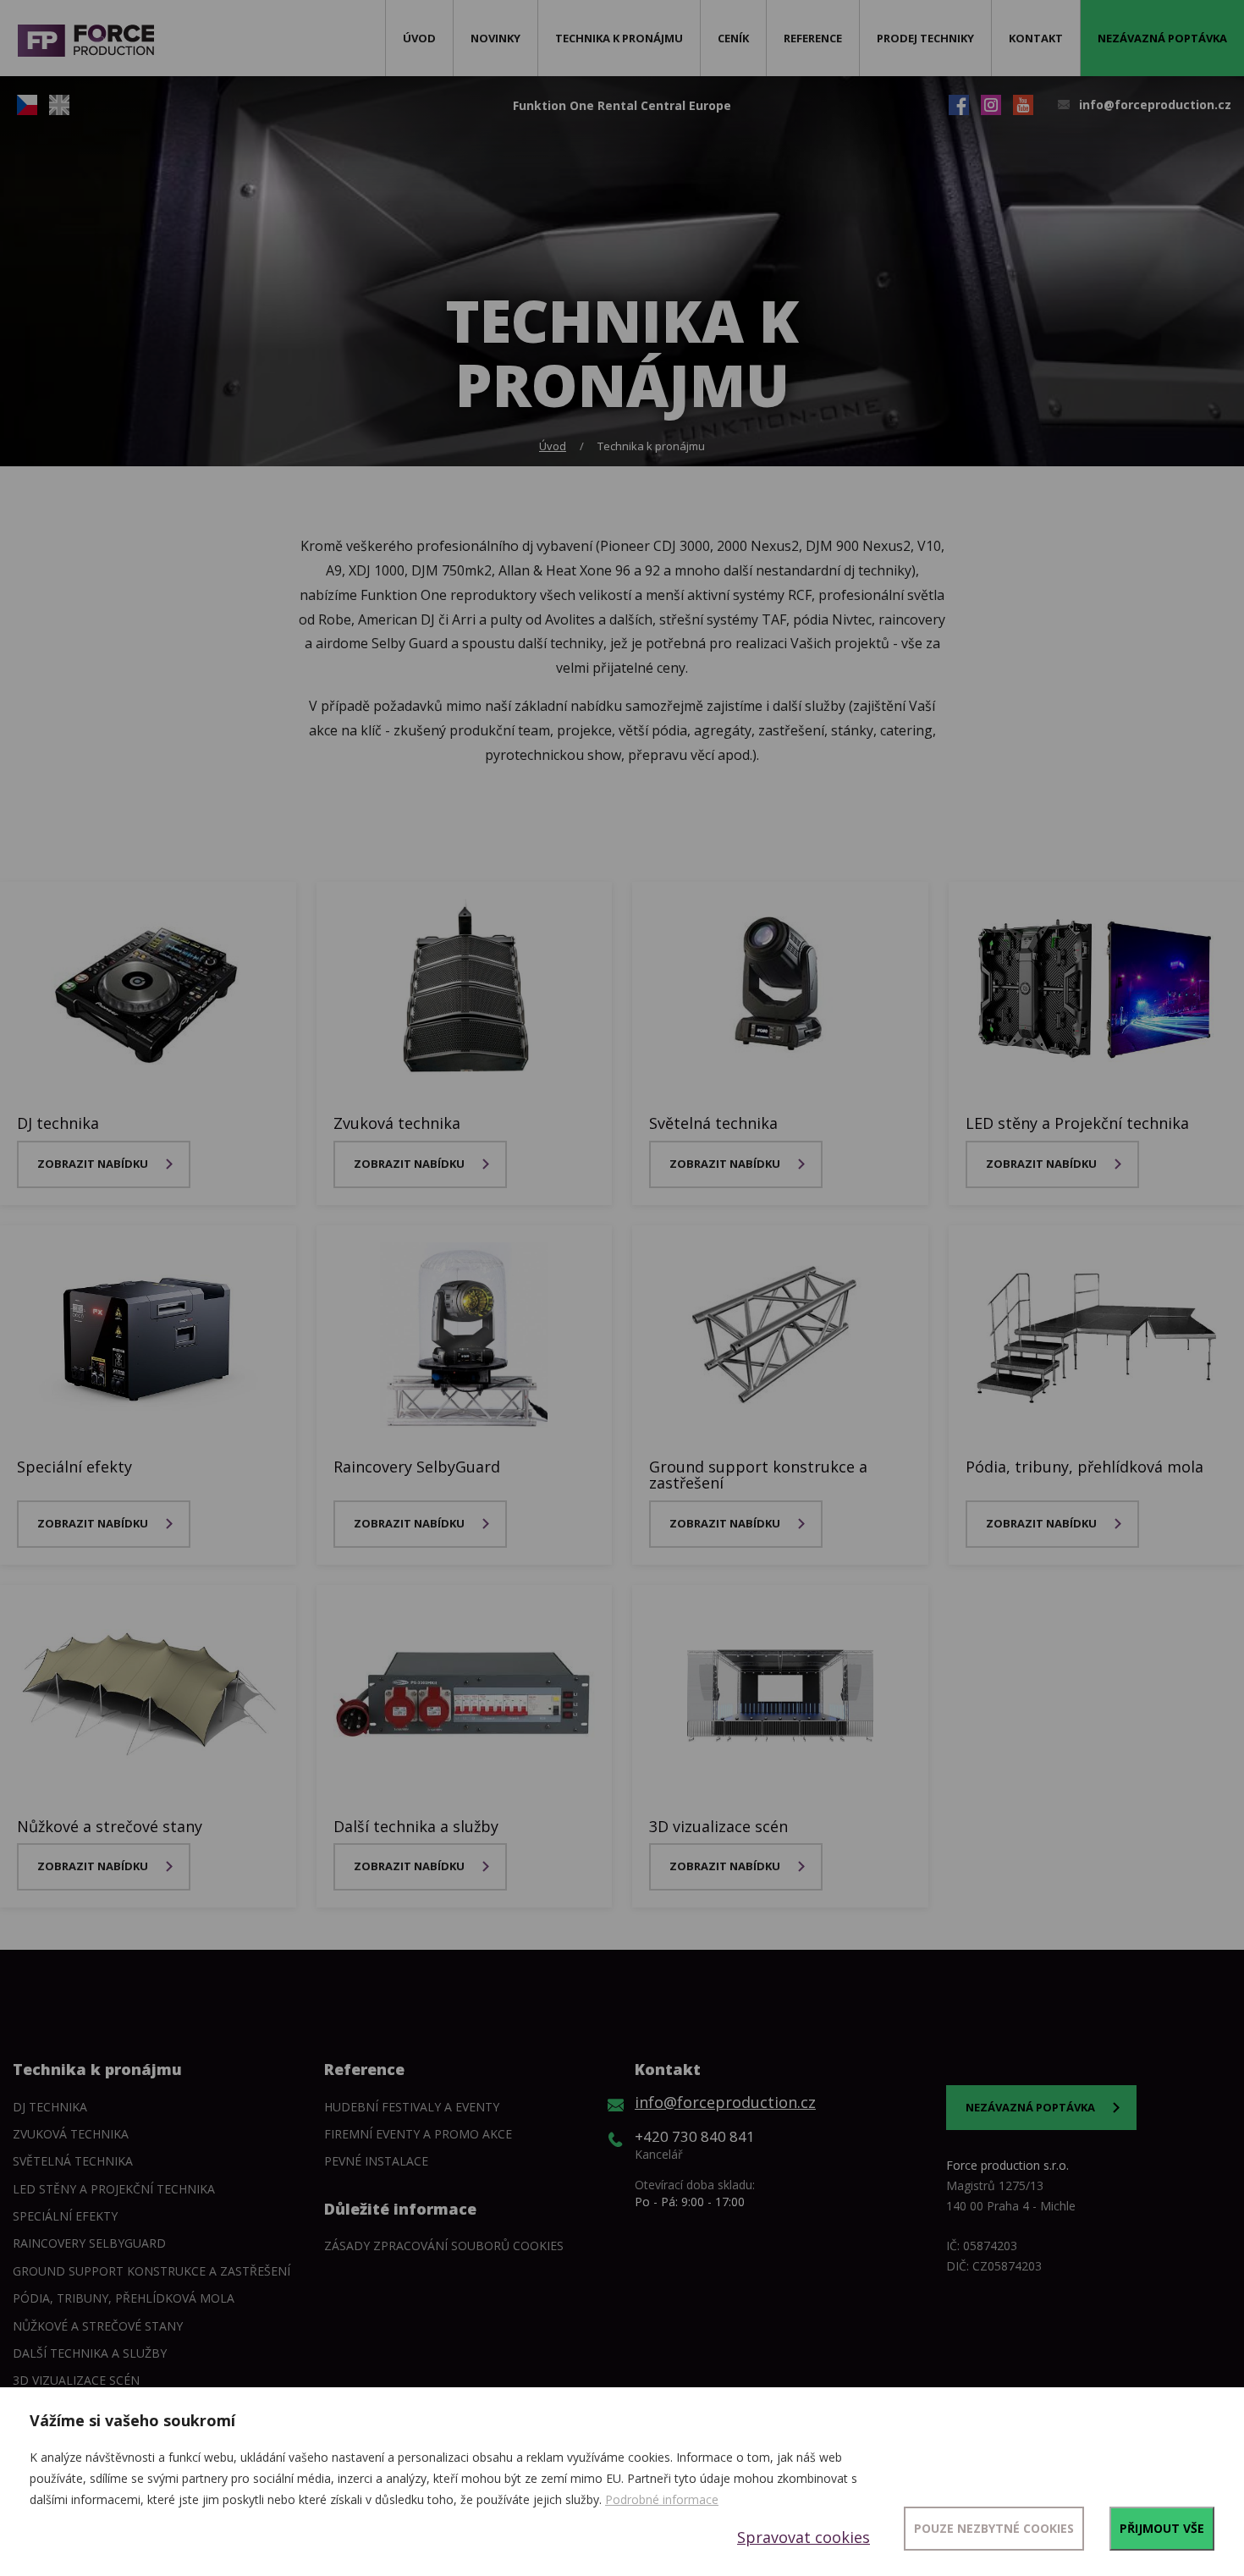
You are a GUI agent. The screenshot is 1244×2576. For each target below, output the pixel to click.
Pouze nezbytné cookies (994, 2528)
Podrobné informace (662, 2499)
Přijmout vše (1162, 2528)
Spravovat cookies (804, 2537)
